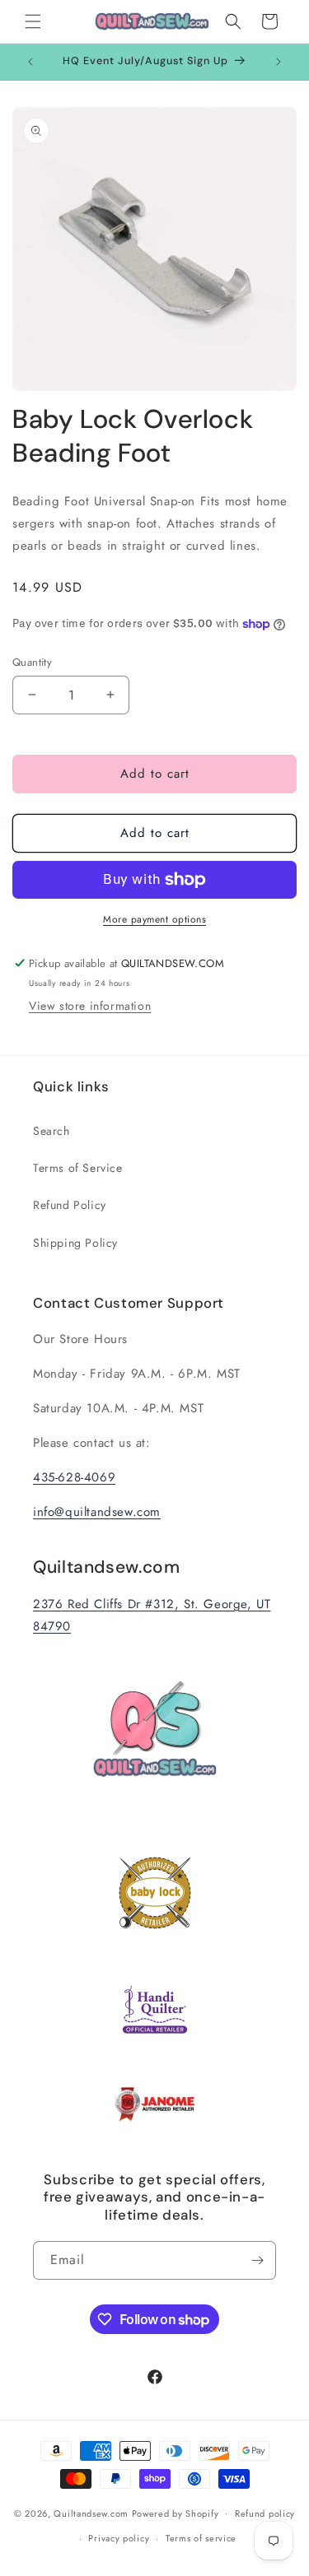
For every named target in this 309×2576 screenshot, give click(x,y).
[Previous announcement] (30, 62)
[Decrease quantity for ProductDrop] (32, 695)
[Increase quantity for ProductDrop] (110, 695)
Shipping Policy (75, 1243)
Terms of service (201, 2538)
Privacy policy (119, 2538)
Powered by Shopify (176, 2513)
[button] (33, 21)
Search (51, 1131)
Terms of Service (78, 1168)
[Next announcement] (279, 62)
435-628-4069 (74, 1477)
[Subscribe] (257, 2260)
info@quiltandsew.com (97, 1512)
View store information (90, 1006)
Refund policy (265, 2513)
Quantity (32, 662)
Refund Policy (70, 1205)
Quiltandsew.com (91, 2513)
